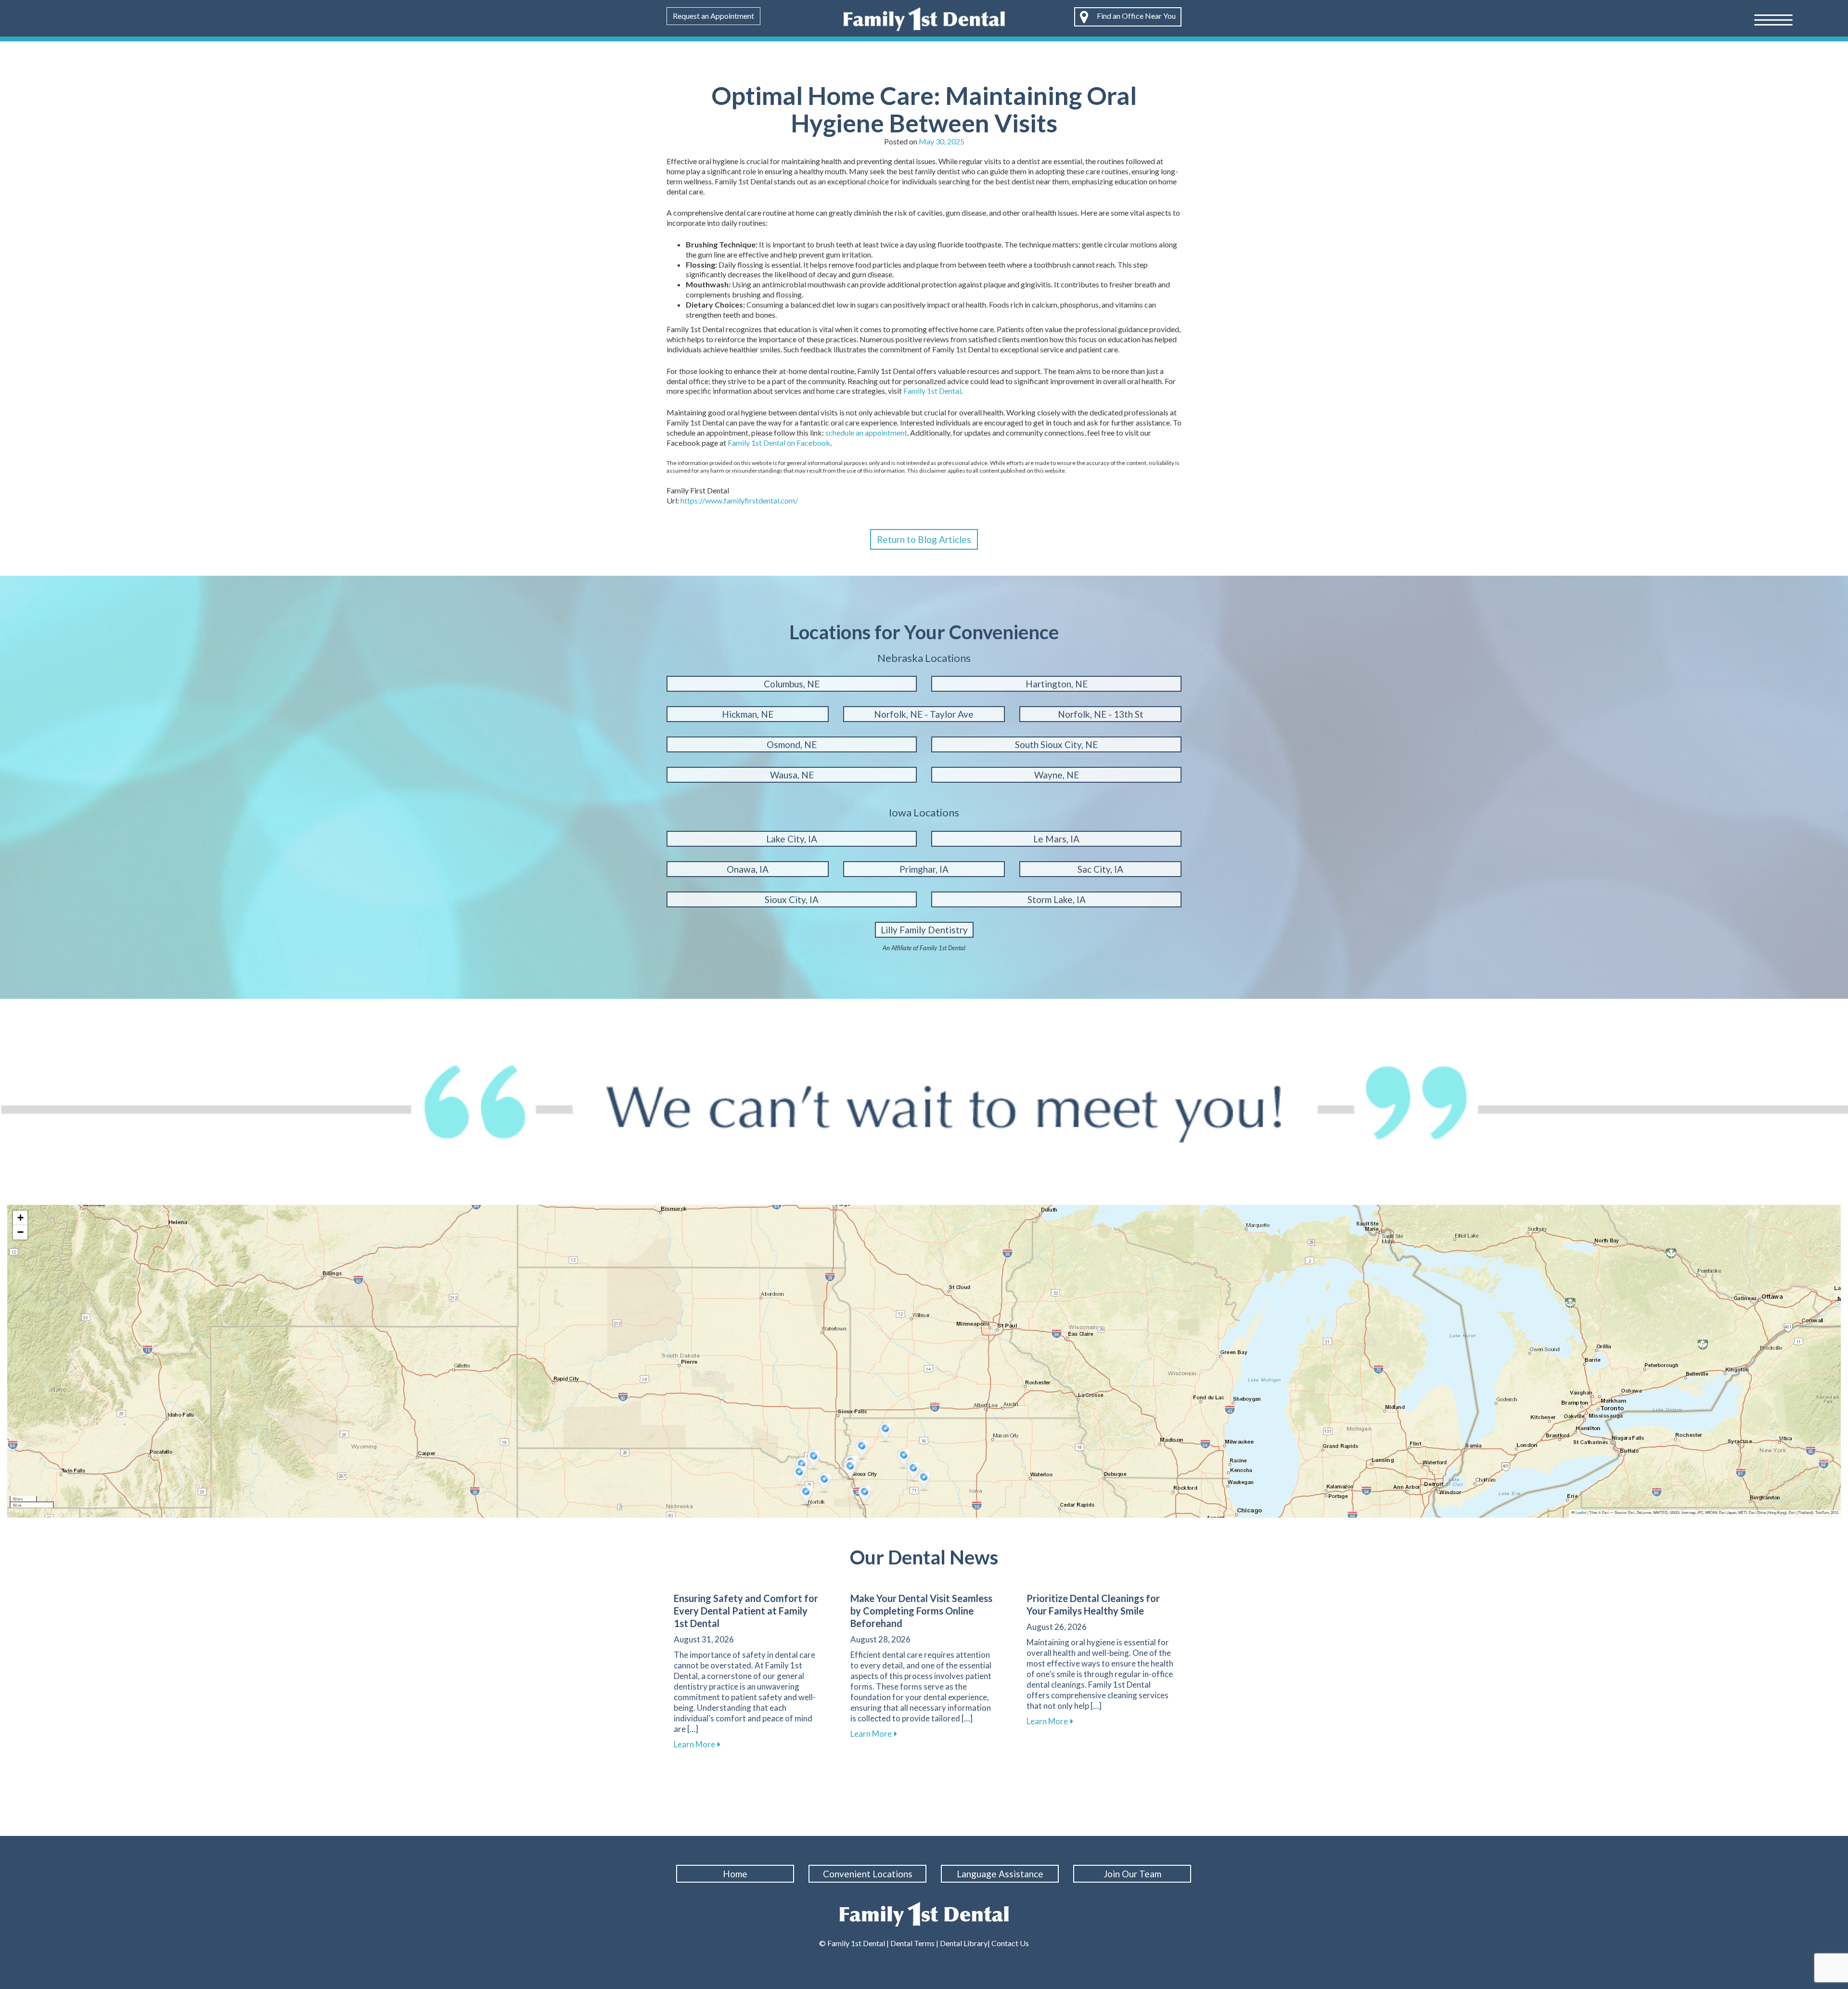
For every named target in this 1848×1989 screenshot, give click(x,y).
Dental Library (964, 1943)
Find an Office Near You (1136, 16)
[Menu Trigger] (1773, 19)
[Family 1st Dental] (924, 18)
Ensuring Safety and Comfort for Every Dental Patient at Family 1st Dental (746, 1611)
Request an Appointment (713, 16)
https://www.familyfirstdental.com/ (739, 500)
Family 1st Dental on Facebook (779, 443)
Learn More (697, 1744)
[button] (815, 1460)
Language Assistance (1000, 1874)
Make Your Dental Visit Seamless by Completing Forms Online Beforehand (921, 1611)
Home (735, 1874)
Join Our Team (1132, 1874)
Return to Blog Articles (924, 539)
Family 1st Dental (932, 391)
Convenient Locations (868, 1874)
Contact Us (1009, 1943)
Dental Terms (912, 1943)
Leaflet (1580, 1512)
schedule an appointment (866, 433)
